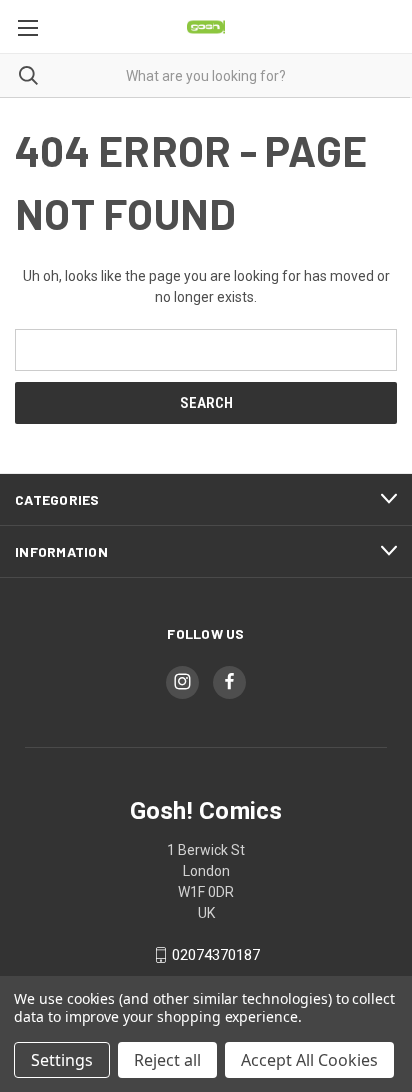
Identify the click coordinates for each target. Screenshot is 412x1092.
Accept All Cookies (309, 1060)
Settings (62, 1060)
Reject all (167, 1060)
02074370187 (216, 955)
